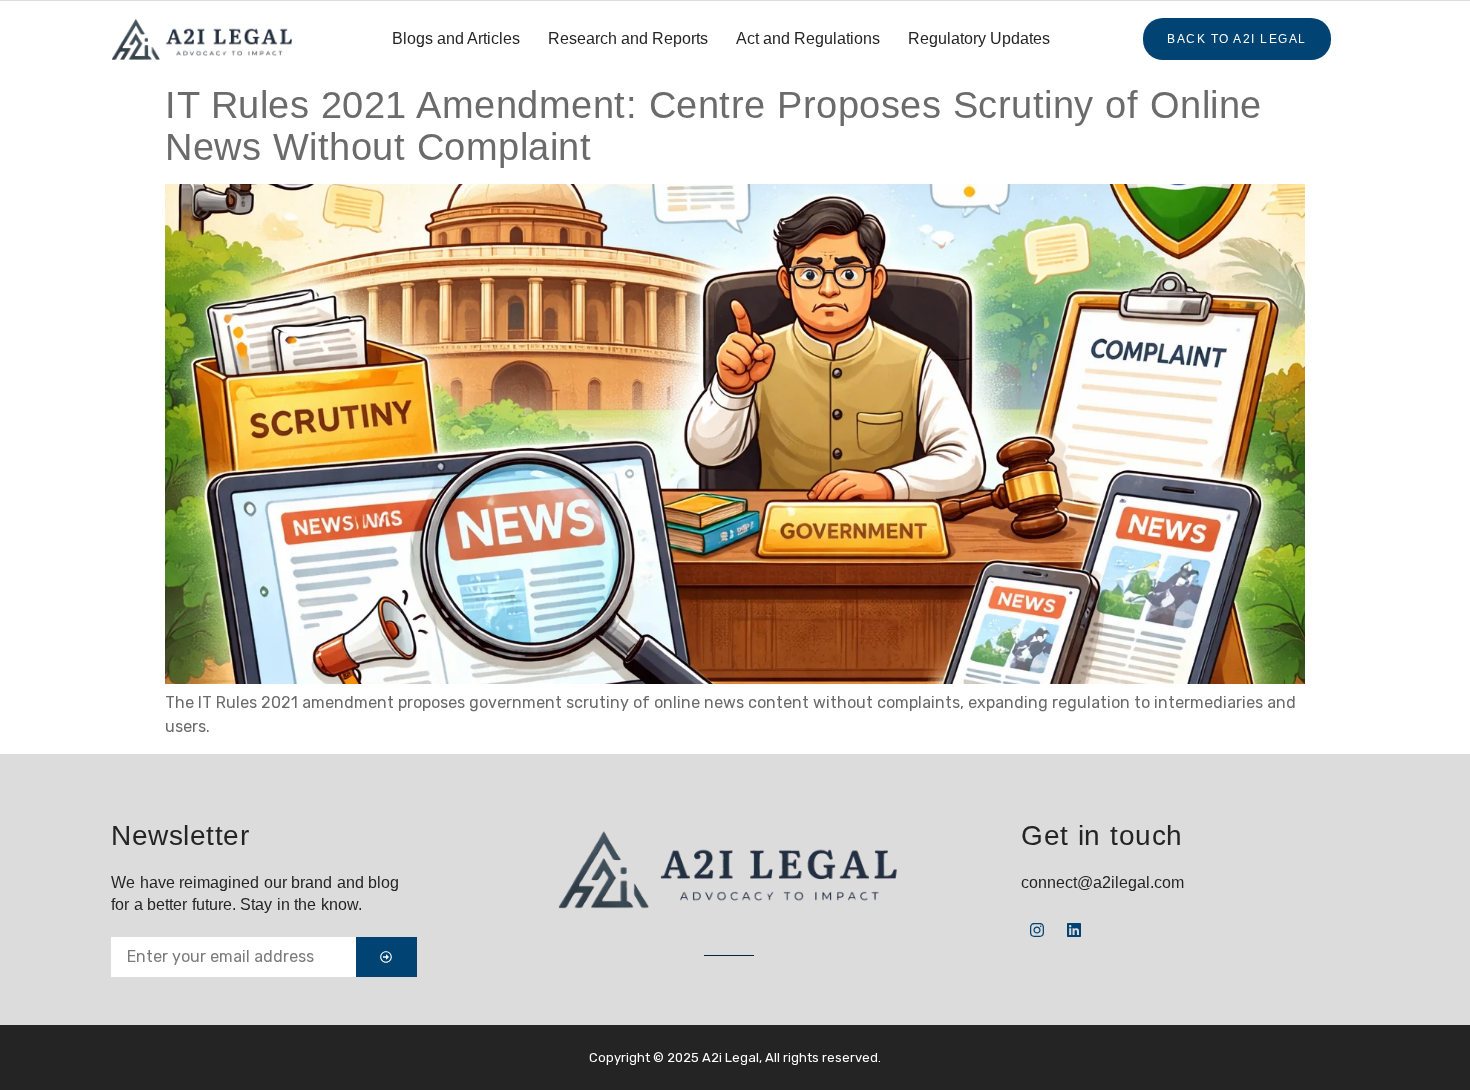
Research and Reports (628, 38)
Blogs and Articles (456, 38)
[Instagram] (1037, 930)
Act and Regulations (808, 38)
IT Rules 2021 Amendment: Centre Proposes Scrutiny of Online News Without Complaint (713, 126)
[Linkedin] (1074, 930)
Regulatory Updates (979, 38)
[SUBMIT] (386, 957)
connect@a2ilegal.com (1102, 882)
